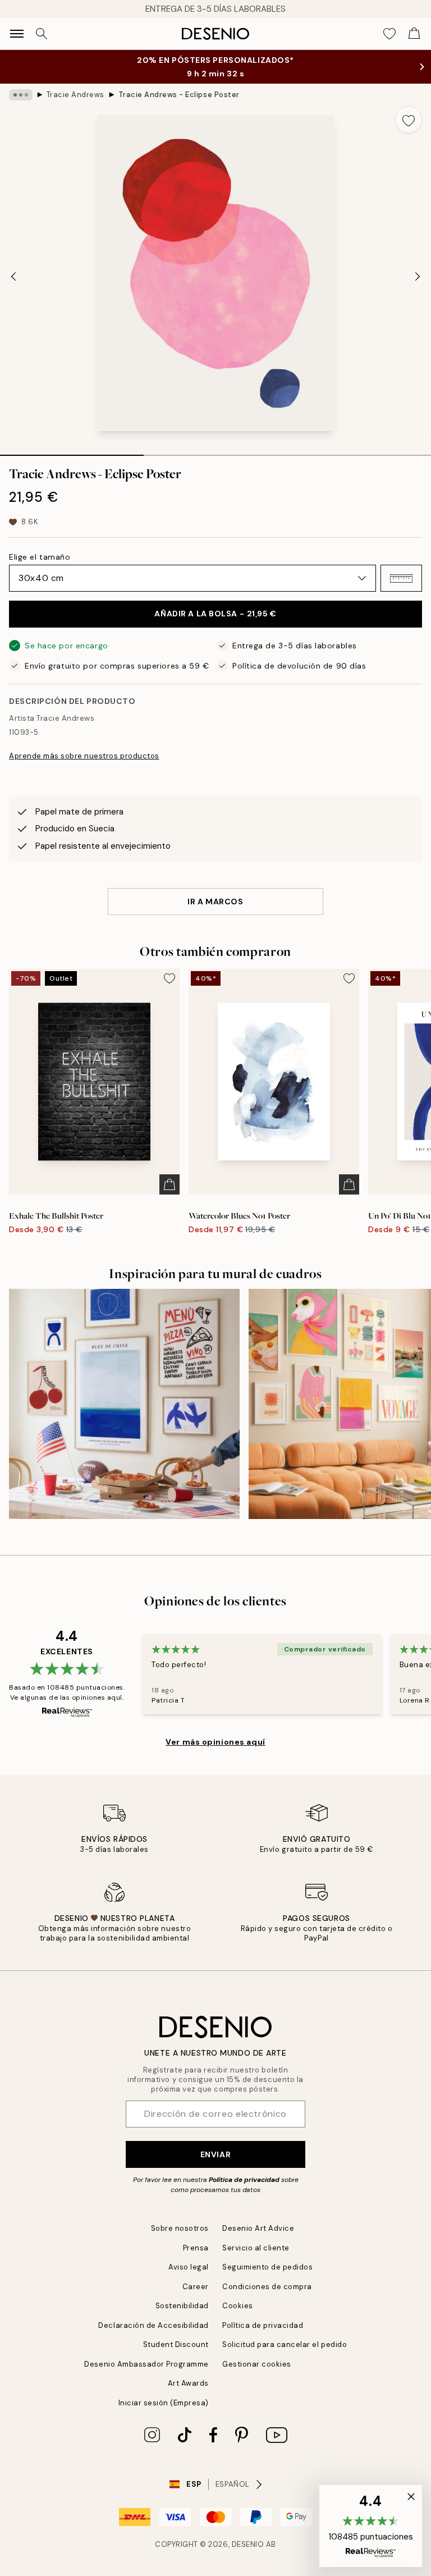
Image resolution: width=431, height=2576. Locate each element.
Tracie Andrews (75, 95)
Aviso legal (189, 2267)
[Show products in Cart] (414, 34)
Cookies (238, 2306)
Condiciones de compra (267, 2287)
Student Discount (176, 2344)
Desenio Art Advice (258, 2228)
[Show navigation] (17, 34)
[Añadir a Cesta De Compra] (169, 1184)
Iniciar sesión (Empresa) (164, 2403)
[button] (401, 578)
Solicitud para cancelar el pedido (285, 2344)
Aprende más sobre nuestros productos (84, 756)
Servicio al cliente (256, 2248)
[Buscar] (42, 34)
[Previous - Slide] (13, 276)
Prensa (196, 2248)
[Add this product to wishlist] (409, 120)
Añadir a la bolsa (215, 614)
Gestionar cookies (257, 2364)
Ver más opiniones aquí (215, 1742)
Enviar (215, 2154)
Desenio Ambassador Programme (146, 2364)
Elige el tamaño (40, 557)
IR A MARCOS (215, 902)
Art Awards (188, 2383)
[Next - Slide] (418, 276)
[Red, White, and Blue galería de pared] (124, 1404)
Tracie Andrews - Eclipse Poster (179, 95)
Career (196, 2287)
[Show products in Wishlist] (389, 34)
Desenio (248, 2544)
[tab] (72, 451)
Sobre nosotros (180, 2228)
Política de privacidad (244, 2180)
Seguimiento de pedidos (267, 2267)
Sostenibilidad (182, 2306)
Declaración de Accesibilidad (153, 2325)
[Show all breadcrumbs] (21, 95)
